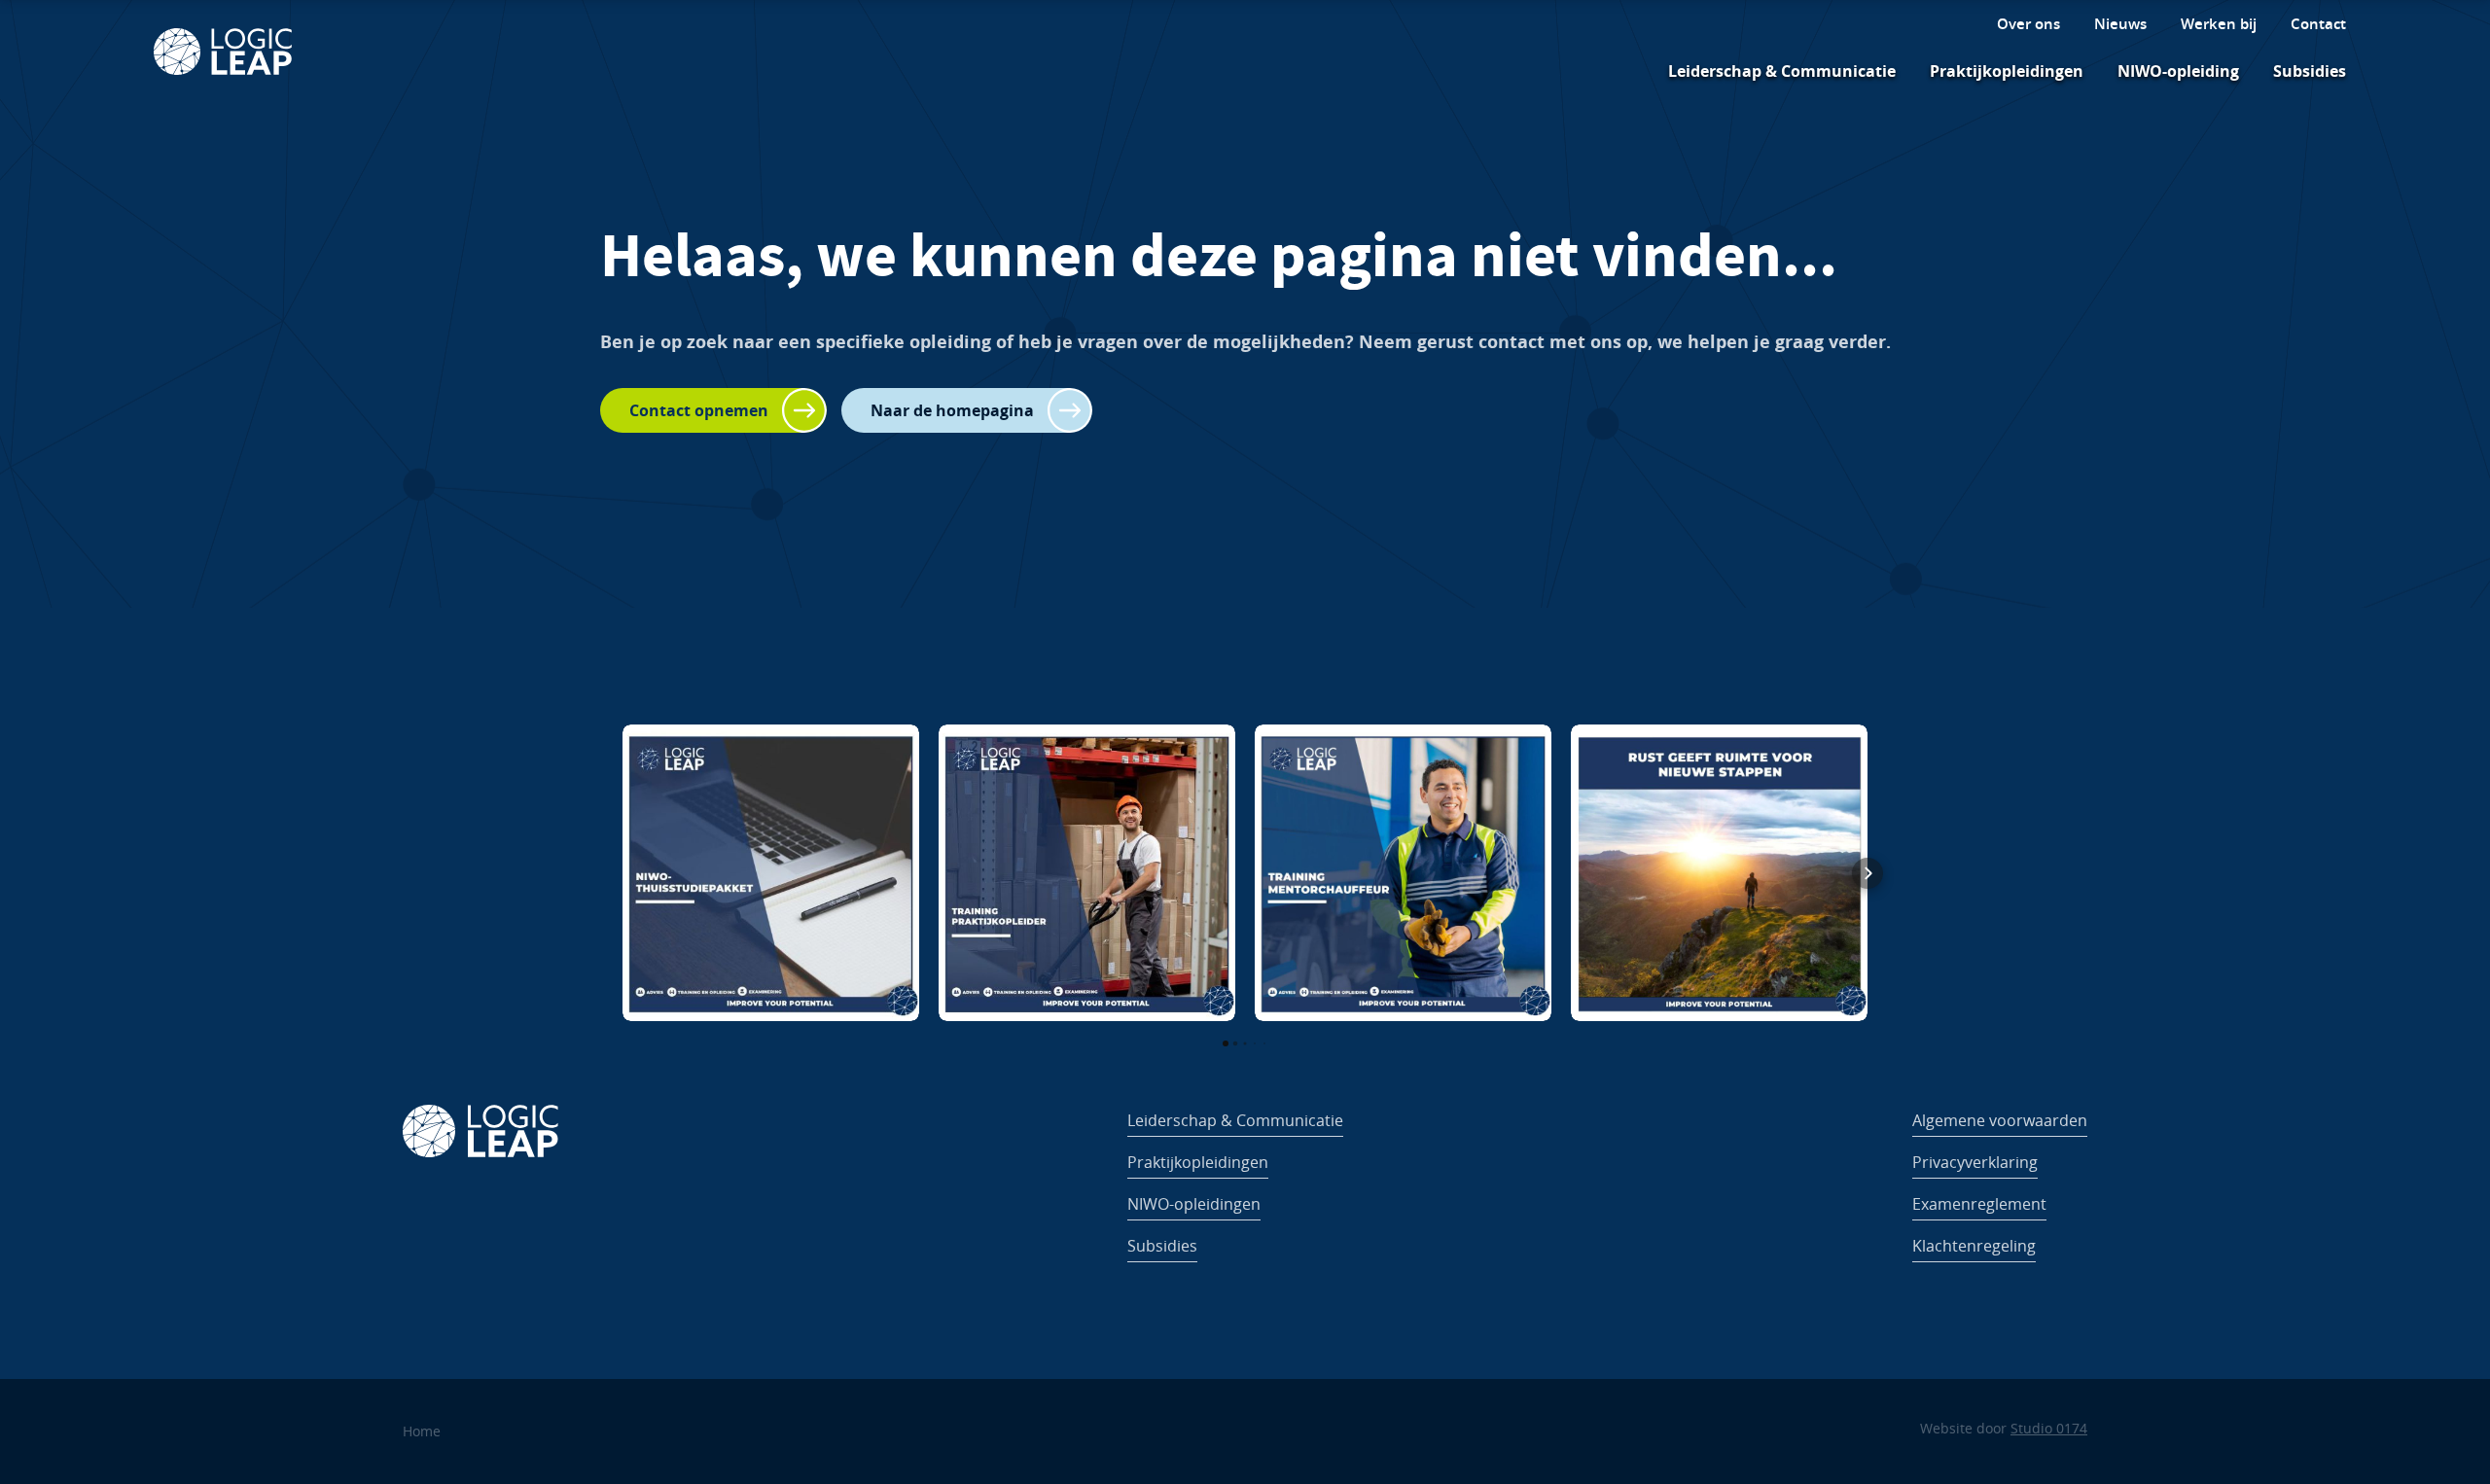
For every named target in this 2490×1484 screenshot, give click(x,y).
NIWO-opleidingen (1194, 1204)
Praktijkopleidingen (2007, 71)
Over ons (2028, 24)
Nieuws (2120, 24)
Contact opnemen (699, 410)
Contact (2318, 24)
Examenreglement (1979, 1204)
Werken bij (2219, 24)
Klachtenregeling (1974, 1246)
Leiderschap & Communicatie (1782, 71)
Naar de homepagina (952, 410)
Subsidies (2310, 71)
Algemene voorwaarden (2000, 1120)
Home (422, 1431)
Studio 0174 (2049, 1428)
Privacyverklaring (1975, 1162)
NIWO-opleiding (2178, 71)
